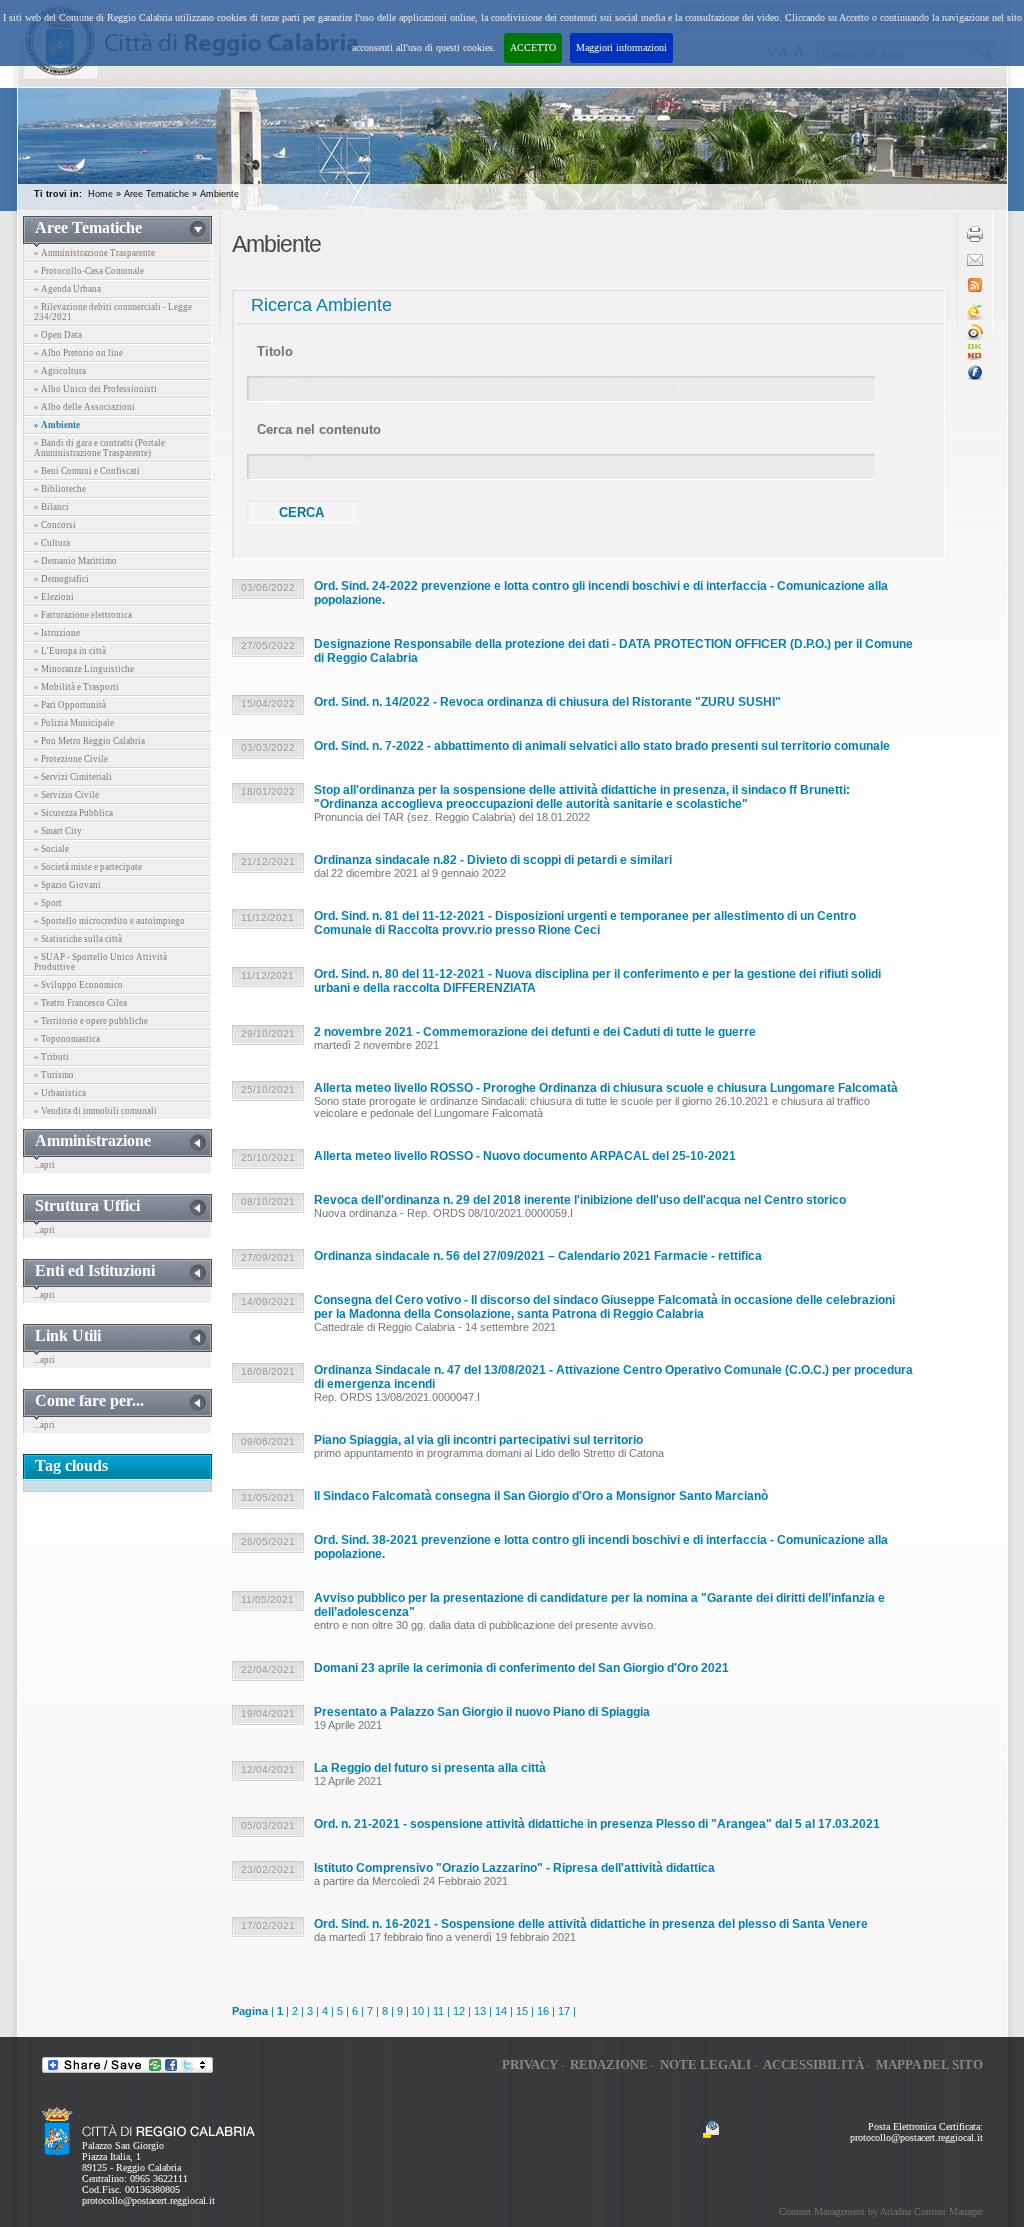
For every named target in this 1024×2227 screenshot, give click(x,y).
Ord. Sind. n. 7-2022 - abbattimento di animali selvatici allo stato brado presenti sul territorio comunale (602, 746)
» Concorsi (55, 525)
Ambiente (219, 194)
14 (501, 2011)
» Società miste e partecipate (88, 867)
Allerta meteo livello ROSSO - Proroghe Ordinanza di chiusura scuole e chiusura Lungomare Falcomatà (606, 1088)
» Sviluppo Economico (78, 985)
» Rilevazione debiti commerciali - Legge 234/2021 (113, 312)
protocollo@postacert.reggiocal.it (148, 2200)
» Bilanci (51, 507)
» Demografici (61, 579)
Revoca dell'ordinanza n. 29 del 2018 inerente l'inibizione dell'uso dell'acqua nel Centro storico (580, 1200)
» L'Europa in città (70, 651)
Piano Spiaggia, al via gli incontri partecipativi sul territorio (478, 1440)
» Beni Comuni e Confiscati (87, 471)
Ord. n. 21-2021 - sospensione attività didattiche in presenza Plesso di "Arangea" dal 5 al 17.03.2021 (597, 1824)
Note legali (705, 2064)
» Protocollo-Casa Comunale (89, 271)
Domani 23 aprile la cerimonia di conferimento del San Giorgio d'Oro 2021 (521, 1668)
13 (480, 2011)
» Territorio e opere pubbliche (91, 1021)
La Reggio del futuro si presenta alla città (430, 1768)
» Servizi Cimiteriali (73, 777)
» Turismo (54, 1075)
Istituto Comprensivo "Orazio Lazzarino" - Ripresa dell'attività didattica (514, 1868)
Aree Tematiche (156, 194)
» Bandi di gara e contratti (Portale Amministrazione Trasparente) (99, 448)
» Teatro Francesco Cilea (80, 1003)
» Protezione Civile (71, 759)
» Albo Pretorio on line (78, 353)
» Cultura (52, 543)
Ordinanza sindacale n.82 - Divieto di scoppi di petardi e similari (493, 860)
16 (543, 2011)
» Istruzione (57, 633)
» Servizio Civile (66, 795)
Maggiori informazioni (621, 47)
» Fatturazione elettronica (83, 615)
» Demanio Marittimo (75, 561)
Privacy (530, 2064)
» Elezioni (54, 597)
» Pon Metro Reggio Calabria (89, 741)
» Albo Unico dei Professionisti (95, 389)
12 (459, 2011)
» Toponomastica (67, 1039)
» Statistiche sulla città (78, 939)
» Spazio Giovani (67, 885)
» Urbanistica (60, 1093)
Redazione (609, 2064)
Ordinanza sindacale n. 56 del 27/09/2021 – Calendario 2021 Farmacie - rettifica (538, 1256)
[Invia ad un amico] (975, 262)
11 (438, 2011)
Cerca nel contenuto (319, 429)
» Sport (48, 903)
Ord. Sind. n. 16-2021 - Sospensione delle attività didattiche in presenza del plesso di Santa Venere (591, 1924)
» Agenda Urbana (67, 289)
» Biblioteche (60, 489)
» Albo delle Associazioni (84, 407)
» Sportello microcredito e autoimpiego (109, 921)
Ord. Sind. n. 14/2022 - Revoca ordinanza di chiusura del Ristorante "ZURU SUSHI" (547, 702)
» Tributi (51, 1057)
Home (100, 194)
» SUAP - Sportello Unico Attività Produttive (100, 962)
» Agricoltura (60, 371)
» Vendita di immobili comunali (95, 1111)
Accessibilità (813, 2064)
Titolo (275, 351)
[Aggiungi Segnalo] (975, 336)
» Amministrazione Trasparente (94, 253)
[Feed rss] (975, 288)
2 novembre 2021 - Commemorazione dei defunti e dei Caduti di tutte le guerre (535, 1032)
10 (418, 2011)
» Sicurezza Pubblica (73, 813)
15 (522, 2011)
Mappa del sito (929, 2064)
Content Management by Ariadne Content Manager (881, 2211)
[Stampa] (975, 238)
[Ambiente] (975, 356)
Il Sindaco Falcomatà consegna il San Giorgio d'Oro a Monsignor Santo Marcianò (541, 1496)
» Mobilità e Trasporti (76, 687)
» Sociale (51, 849)
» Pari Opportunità (70, 705)
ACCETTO (533, 47)
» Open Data (58, 335)
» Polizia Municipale (74, 723)
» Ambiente (57, 425)
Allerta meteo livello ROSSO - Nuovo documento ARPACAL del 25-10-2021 (525, 1156)
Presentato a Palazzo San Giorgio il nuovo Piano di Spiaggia (482, 1712)
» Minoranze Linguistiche (84, 669)
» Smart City (58, 831)
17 (564, 2011)
